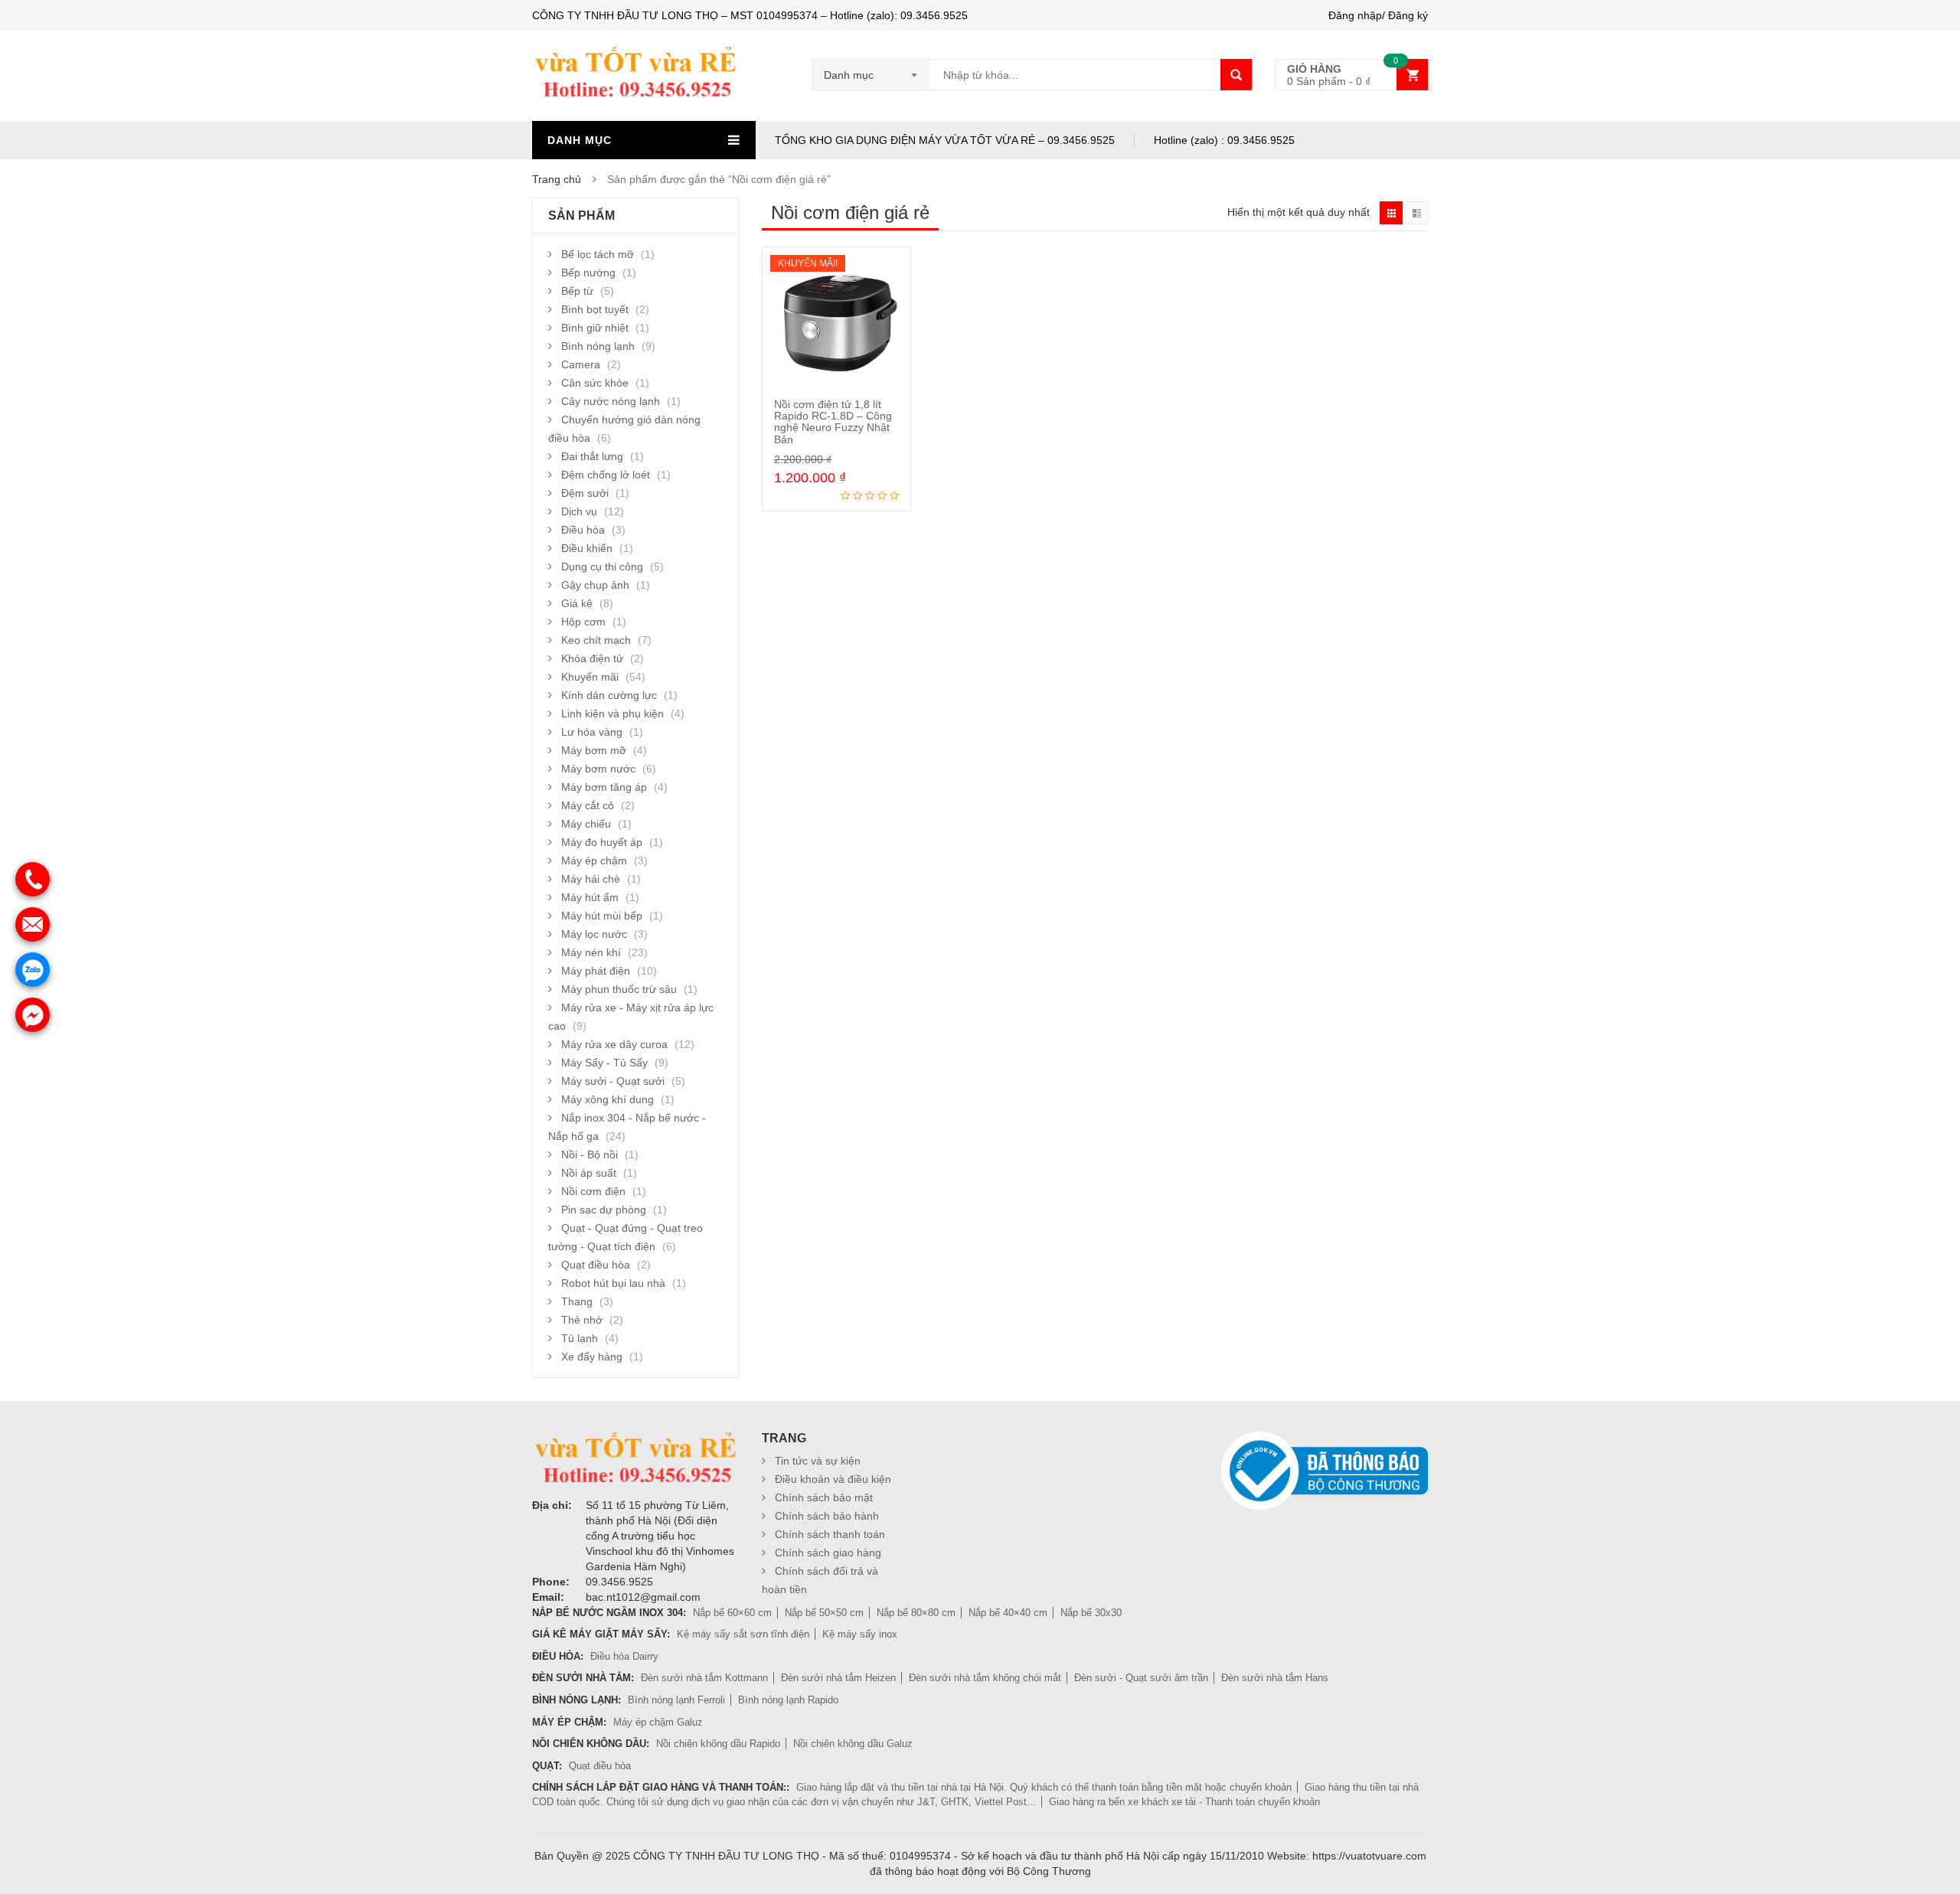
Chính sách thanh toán (830, 1534)
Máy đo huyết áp (602, 842)
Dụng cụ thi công (602, 567)
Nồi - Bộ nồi (590, 1154)
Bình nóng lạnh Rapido (788, 1700)
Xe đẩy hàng (592, 1357)
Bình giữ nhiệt (595, 328)
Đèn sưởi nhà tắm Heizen (838, 1678)
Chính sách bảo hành (827, 1516)
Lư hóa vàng (592, 732)
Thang (577, 1301)
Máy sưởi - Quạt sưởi (613, 1081)
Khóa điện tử (592, 658)
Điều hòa (583, 530)
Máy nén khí (591, 952)
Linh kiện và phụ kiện (612, 714)
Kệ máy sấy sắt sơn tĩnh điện (743, 1634)
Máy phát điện (596, 971)
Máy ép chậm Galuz (658, 1722)
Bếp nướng (588, 273)
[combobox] (871, 75)
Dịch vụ (579, 511)
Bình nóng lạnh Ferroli (676, 1700)
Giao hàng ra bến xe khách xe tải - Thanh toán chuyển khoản (1184, 1802)
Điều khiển (587, 548)
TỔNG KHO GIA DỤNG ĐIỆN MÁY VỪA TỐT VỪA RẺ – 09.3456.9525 (945, 140)
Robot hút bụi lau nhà (613, 1283)
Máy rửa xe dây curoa (614, 1044)
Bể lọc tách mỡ (598, 254)
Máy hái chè (591, 879)
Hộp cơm (583, 622)
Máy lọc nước (594, 934)
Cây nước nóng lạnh (611, 401)
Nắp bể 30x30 (1091, 1613)
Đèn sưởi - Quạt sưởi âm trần (1141, 1678)
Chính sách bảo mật (824, 1497)
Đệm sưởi (585, 493)
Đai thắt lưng (592, 456)
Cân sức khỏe (595, 383)
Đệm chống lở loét (606, 475)
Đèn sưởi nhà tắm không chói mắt (985, 1678)
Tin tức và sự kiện (818, 1461)
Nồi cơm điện (593, 1191)
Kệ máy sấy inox (860, 1634)
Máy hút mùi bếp (602, 916)
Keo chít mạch (596, 640)
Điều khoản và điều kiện (833, 1479)
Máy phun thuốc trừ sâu (619, 989)
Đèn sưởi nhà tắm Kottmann (704, 1678)
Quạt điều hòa (596, 1265)
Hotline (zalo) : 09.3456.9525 (1224, 140)
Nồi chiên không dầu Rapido (718, 1744)
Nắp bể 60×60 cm (732, 1613)
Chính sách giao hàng (828, 1553)
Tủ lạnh (580, 1338)
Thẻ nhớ (582, 1320)
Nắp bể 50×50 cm (824, 1613)
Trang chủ (557, 179)
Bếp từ (577, 291)
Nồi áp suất (589, 1173)
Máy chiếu (586, 824)
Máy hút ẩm (590, 897)
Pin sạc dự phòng (604, 1210)
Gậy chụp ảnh (595, 585)
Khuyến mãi (590, 677)
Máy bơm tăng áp (604, 787)
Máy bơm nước (598, 769)
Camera (581, 364)
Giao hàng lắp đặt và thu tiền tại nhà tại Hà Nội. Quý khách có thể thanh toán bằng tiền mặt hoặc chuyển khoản (1044, 1787)
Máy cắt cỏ (588, 805)
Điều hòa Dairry (624, 1656)
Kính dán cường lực (609, 695)
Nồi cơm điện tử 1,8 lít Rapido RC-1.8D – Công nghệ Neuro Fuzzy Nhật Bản (833, 422)
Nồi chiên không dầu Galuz (853, 1744)
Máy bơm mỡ (594, 750)
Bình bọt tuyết (595, 309)
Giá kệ (577, 603)
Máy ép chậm (594, 860)
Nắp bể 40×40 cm (1008, 1613)
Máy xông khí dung (608, 1099)
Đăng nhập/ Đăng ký (1378, 15)
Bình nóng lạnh (598, 346)
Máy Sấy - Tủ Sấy (604, 1063)
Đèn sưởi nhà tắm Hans (1275, 1678)
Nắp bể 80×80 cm (916, 1613)
